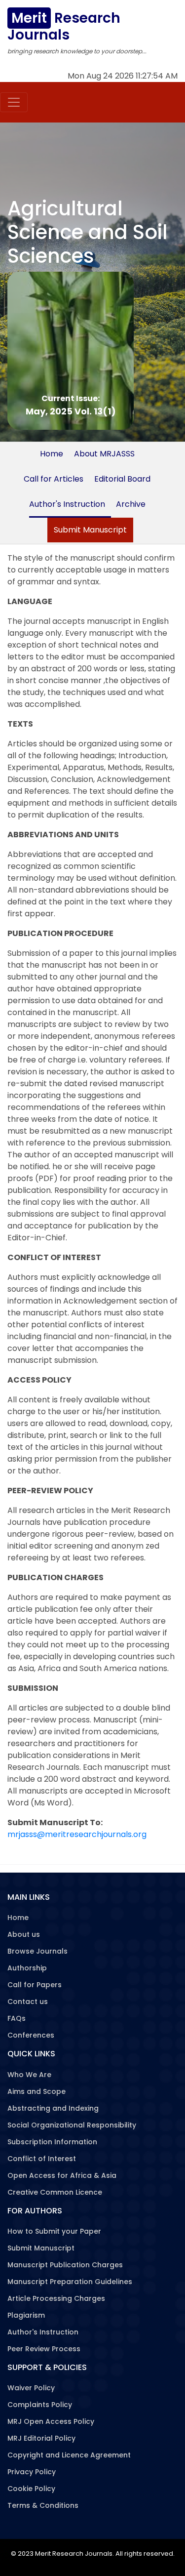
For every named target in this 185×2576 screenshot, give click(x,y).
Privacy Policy (32, 2472)
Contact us (28, 2002)
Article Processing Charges (56, 2298)
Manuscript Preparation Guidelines (70, 2282)
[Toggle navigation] (14, 102)
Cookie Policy (31, 2489)
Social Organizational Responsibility (72, 2125)
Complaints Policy (40, 2405)
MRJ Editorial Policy (41, 2438)
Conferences (31, 2035)
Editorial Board (122, 479)
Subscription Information (52, 2142)
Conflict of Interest (42, 2159)
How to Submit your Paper (54, 2231)
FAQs (17, 2018)
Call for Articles (54, 479)
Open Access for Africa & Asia (62, 2175)
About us (24, 1934)
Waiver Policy (31, 2388)
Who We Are (29, 2075)
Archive (131, 504)
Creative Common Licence (55, 2192)
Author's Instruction (67, 504)
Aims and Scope (37, 2091)
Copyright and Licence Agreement (69, 2455)
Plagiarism (26, 2315)
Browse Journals (37, 1951)
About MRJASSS (104, 454)
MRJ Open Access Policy (51, 2421)
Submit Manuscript (90, 530)
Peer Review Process (44, 2349)
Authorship (27, 1968)
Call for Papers (35, 1985)
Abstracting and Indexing (53, 2108)
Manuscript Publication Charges (65, 2265)
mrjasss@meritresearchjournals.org (77, 1834)
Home (52, 454)
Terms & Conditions (43, 2505)
